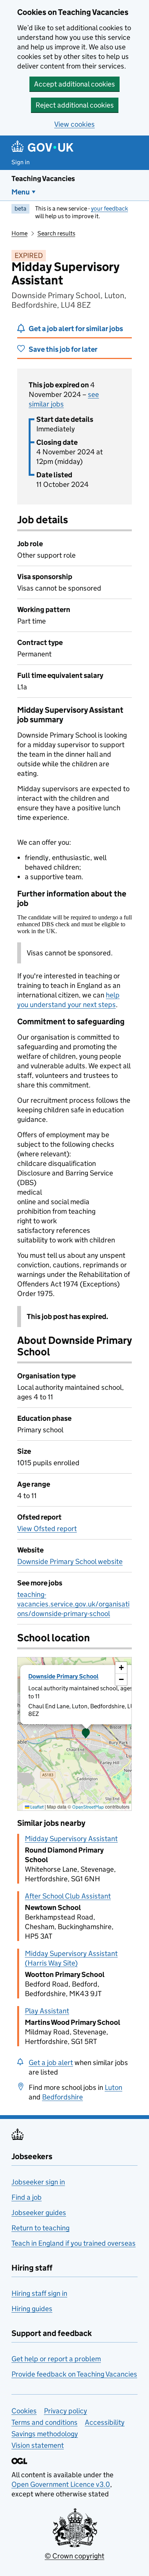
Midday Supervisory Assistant (71, 1839)
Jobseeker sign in (38, 2182)
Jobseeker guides (39, 2213)
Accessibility (105, 2422)
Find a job (27, 2197)
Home (19, 233)
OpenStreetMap (88, 1807)
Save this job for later (63, 349)
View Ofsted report (47, 1529)
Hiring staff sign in (39, 2293)
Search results (56, 233)
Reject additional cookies (75, 105)
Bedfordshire (62, 2097)
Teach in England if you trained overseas (74, 2243)
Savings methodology (45, 2434)
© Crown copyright (74, 2556)
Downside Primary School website (70, 1561)
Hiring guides (32, 2309)
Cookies (24, 2411)
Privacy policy (66, 2411)
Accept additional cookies (74, 84)
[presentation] (74, 1734)
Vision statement (38, 2445)
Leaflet (36, 1807)
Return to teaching (40, 2228)
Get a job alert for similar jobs (76, 329)
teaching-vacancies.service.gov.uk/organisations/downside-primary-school (73, 1604)
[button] (86, 1734)
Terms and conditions (45, 2422)
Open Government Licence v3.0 (61, 2484)
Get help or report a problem (56, 2359)
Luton (113, 2087)
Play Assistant (47, 2011)
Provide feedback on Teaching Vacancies (74, 2374)
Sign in (21, 162)
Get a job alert (51, 2063)
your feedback (109, 208)
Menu (21, 192)
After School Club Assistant (68, 1896)
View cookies (74, 124)
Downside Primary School (63, 1676)
